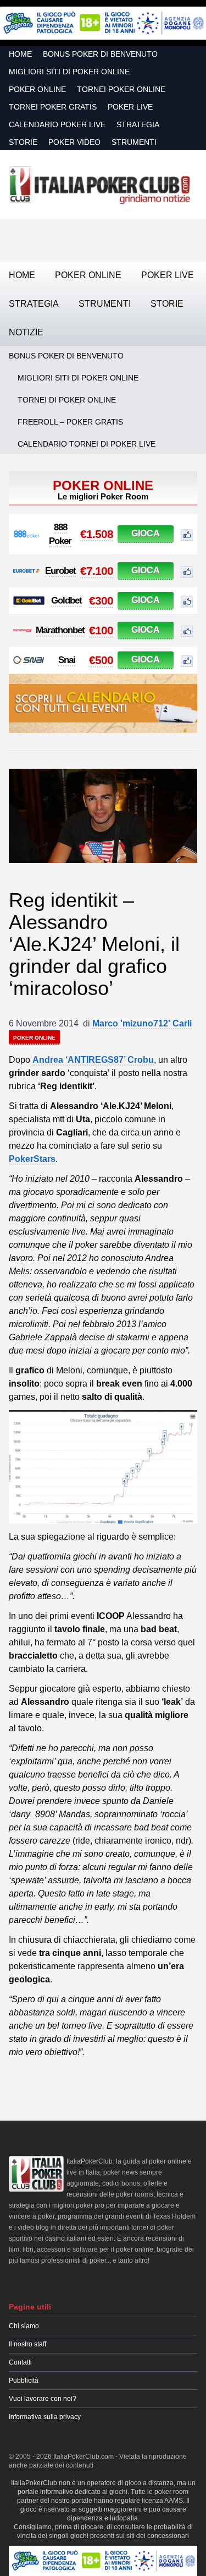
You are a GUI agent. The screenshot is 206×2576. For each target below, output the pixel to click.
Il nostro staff (27, 2344)
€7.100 (97, 571)
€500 (101, 660)
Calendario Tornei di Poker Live (87, 444)
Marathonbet (60, 630)
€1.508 (97, 534)
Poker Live (130, 107)
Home (20, 54)
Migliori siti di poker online (69, 72)
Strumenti (134, 142)
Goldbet (66, 600)
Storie (23, 142)
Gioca (146, 533)
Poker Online (37, 89)
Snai (67, 660)
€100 (101, 630)
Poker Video (74, 142)
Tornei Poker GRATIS (53, 107)
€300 (101, 600)
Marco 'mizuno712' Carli (142, 1023)
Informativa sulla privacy (45, 2417)
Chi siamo (24, 2326)
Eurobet (60, 571)
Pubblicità (24, 2381)
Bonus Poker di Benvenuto (100, 54)
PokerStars (32, 1159)
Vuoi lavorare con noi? (43, 2399)
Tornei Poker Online (121, 89)
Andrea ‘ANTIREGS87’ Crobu (93, 1060)
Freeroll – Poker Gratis (70, 422)
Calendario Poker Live (57, 124)
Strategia (138, 124)
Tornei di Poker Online (67, 400)
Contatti (20, 2362)
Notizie (26, 332)
